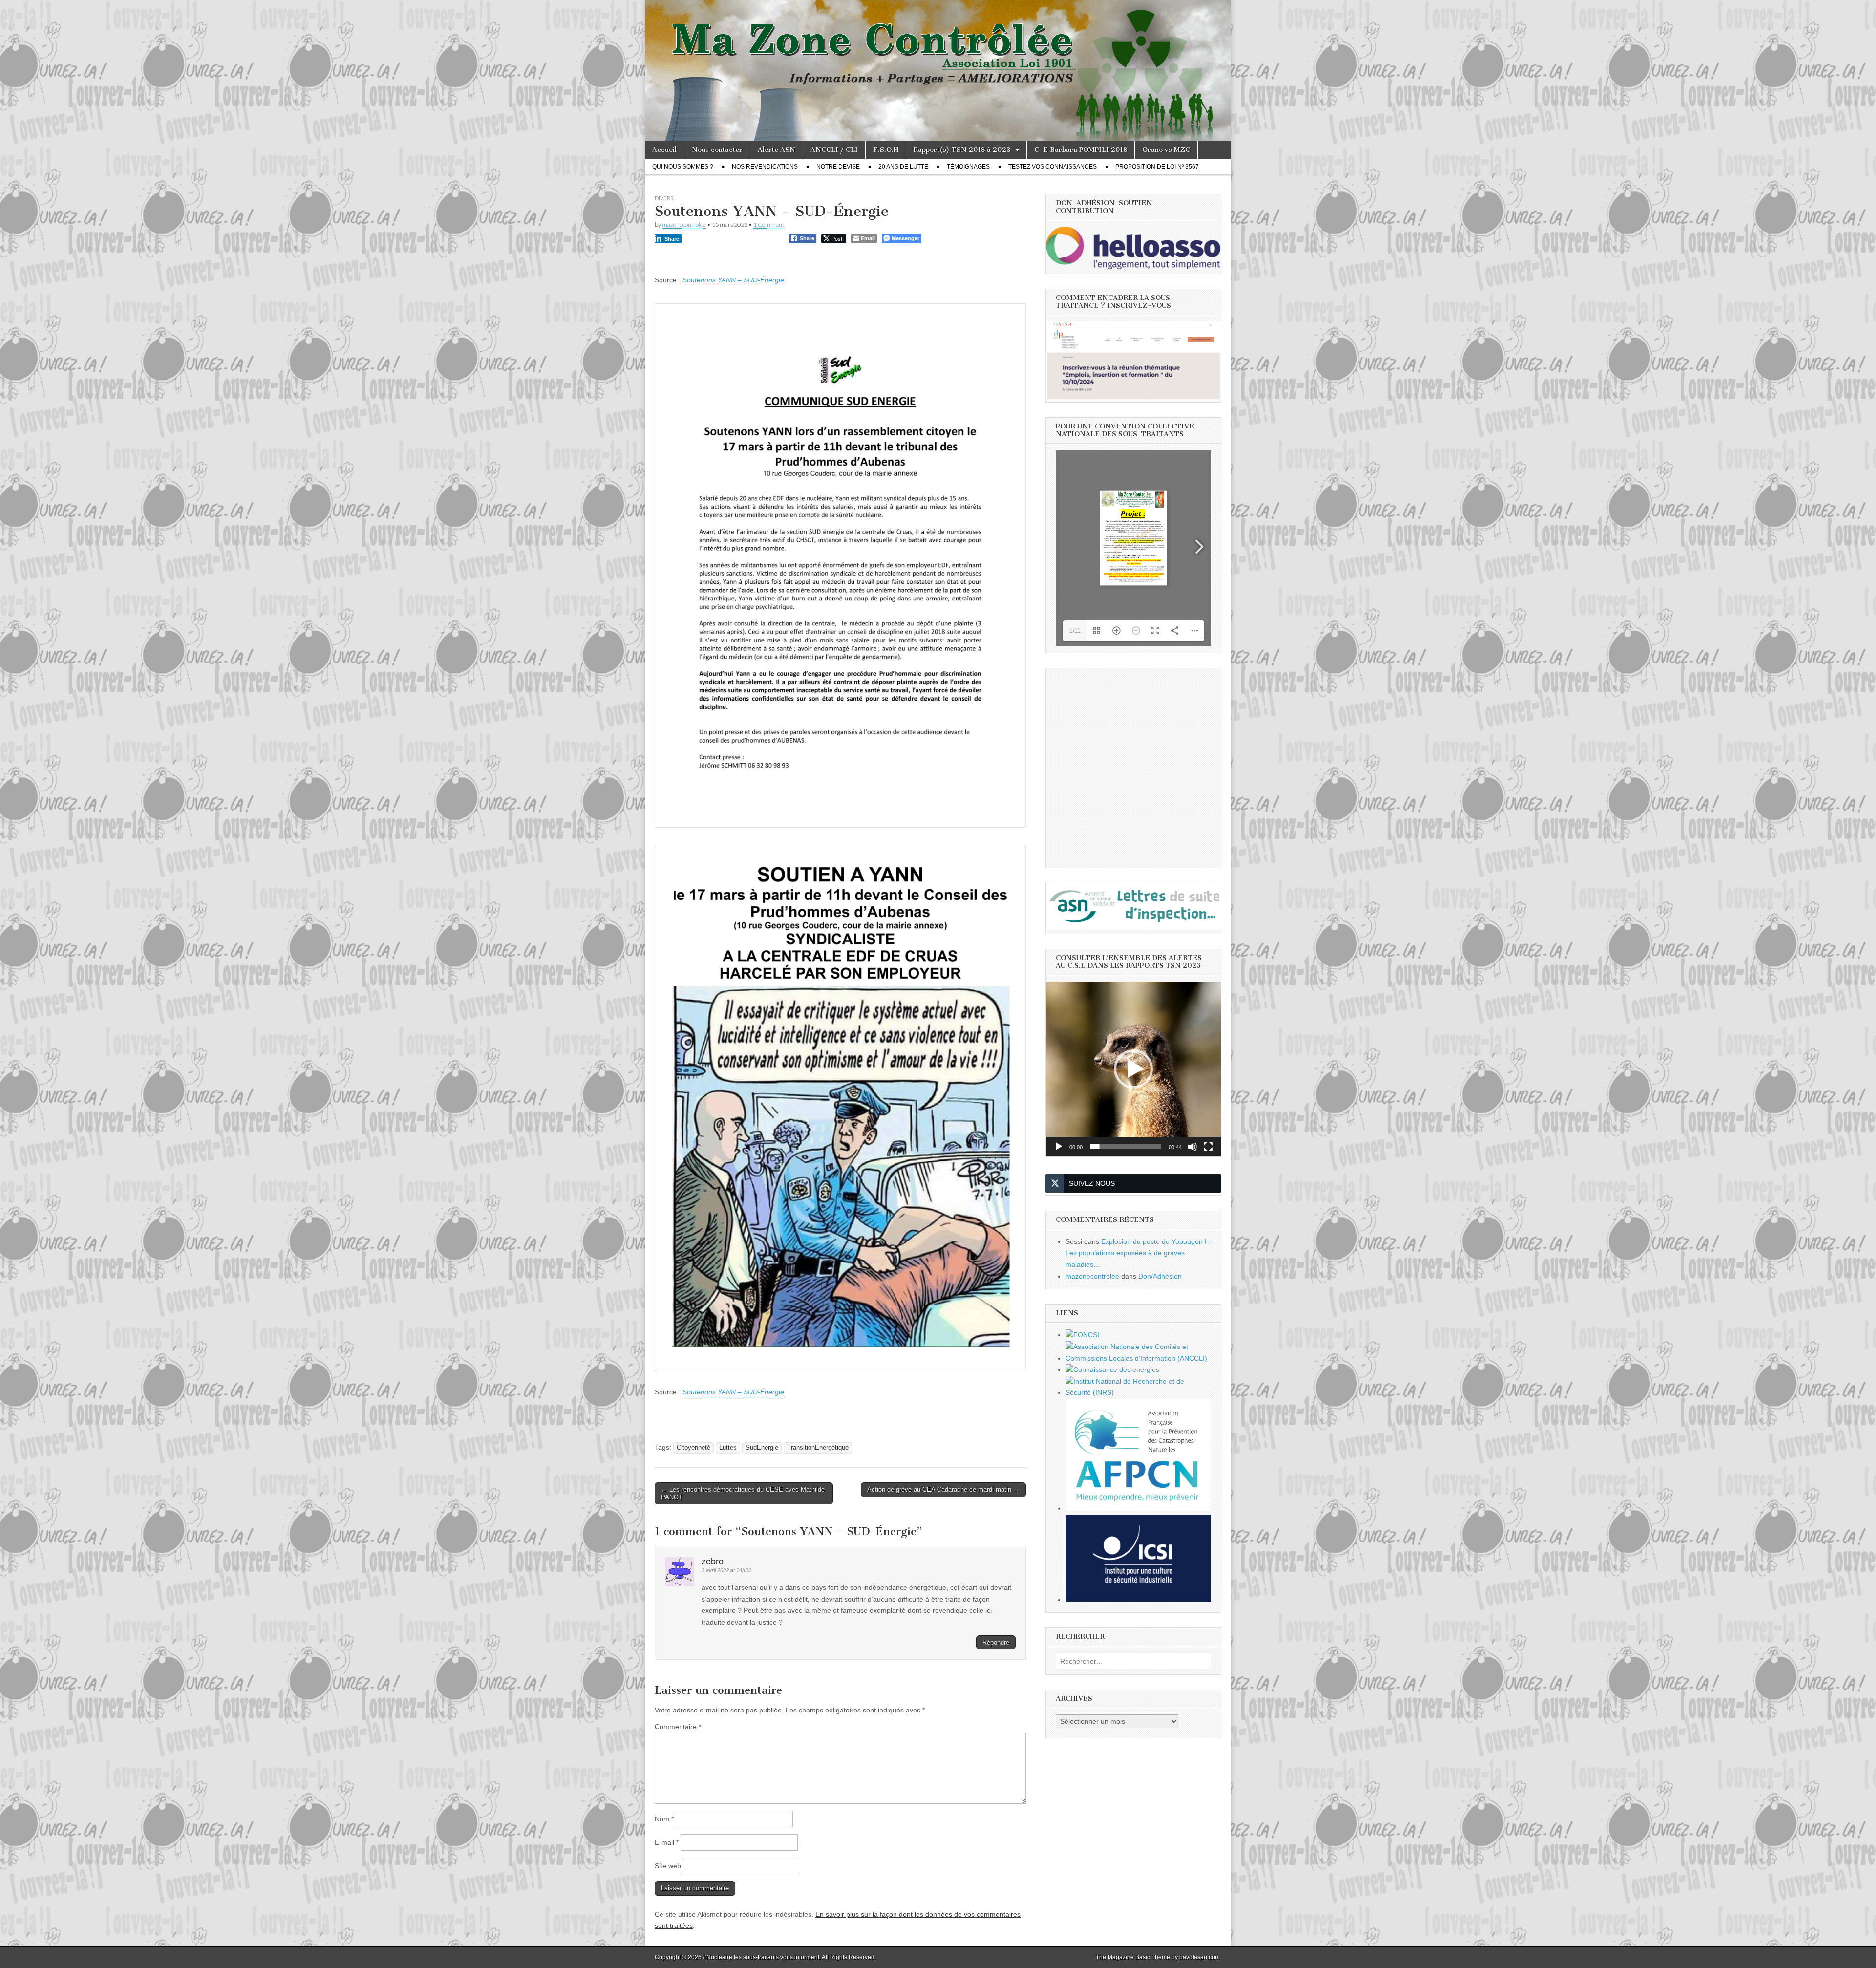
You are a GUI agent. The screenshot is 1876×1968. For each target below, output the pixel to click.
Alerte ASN (777, 150)
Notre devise (838, 167)
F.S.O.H (886, 150)
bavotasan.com (1200, 1957)
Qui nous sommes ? (683, 167)
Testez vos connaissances (1053, 167)
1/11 (1075, 631)
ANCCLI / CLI (834, 150)
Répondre (996, 1642)
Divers (664, 198)
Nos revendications (765, 167)
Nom (664, 1819)
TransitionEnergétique (818, 1448)
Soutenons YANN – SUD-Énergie (733, 280)
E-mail (667, 1842)
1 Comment (769, 225)
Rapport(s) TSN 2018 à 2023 (962, 150)
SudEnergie (762, 1448)
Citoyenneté (693, 1448)
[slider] (1126, 1147)
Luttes (728, 1448)
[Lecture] (1059, 1147)
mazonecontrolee (684, 225)
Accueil (664, 150)
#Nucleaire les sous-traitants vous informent (761, 1957)
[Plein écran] (1208, 1147)
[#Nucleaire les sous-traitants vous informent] (938, 70)
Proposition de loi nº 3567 (1157, 167)
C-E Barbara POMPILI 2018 (1081, 150)
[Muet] (1193, 1147)
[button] (1133, 1069)
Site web (668, 1866)
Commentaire (678, 1727)
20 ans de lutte (903, 167)
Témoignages (968, 167)
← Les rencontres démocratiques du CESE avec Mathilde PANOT (743, 1493)
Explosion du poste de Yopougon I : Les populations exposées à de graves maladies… (1138, 1253)
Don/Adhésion (1160, 1276)
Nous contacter (717, 150)
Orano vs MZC (1166, 150)
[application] (1133, 1069)
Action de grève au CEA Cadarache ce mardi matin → (943, 1489)
